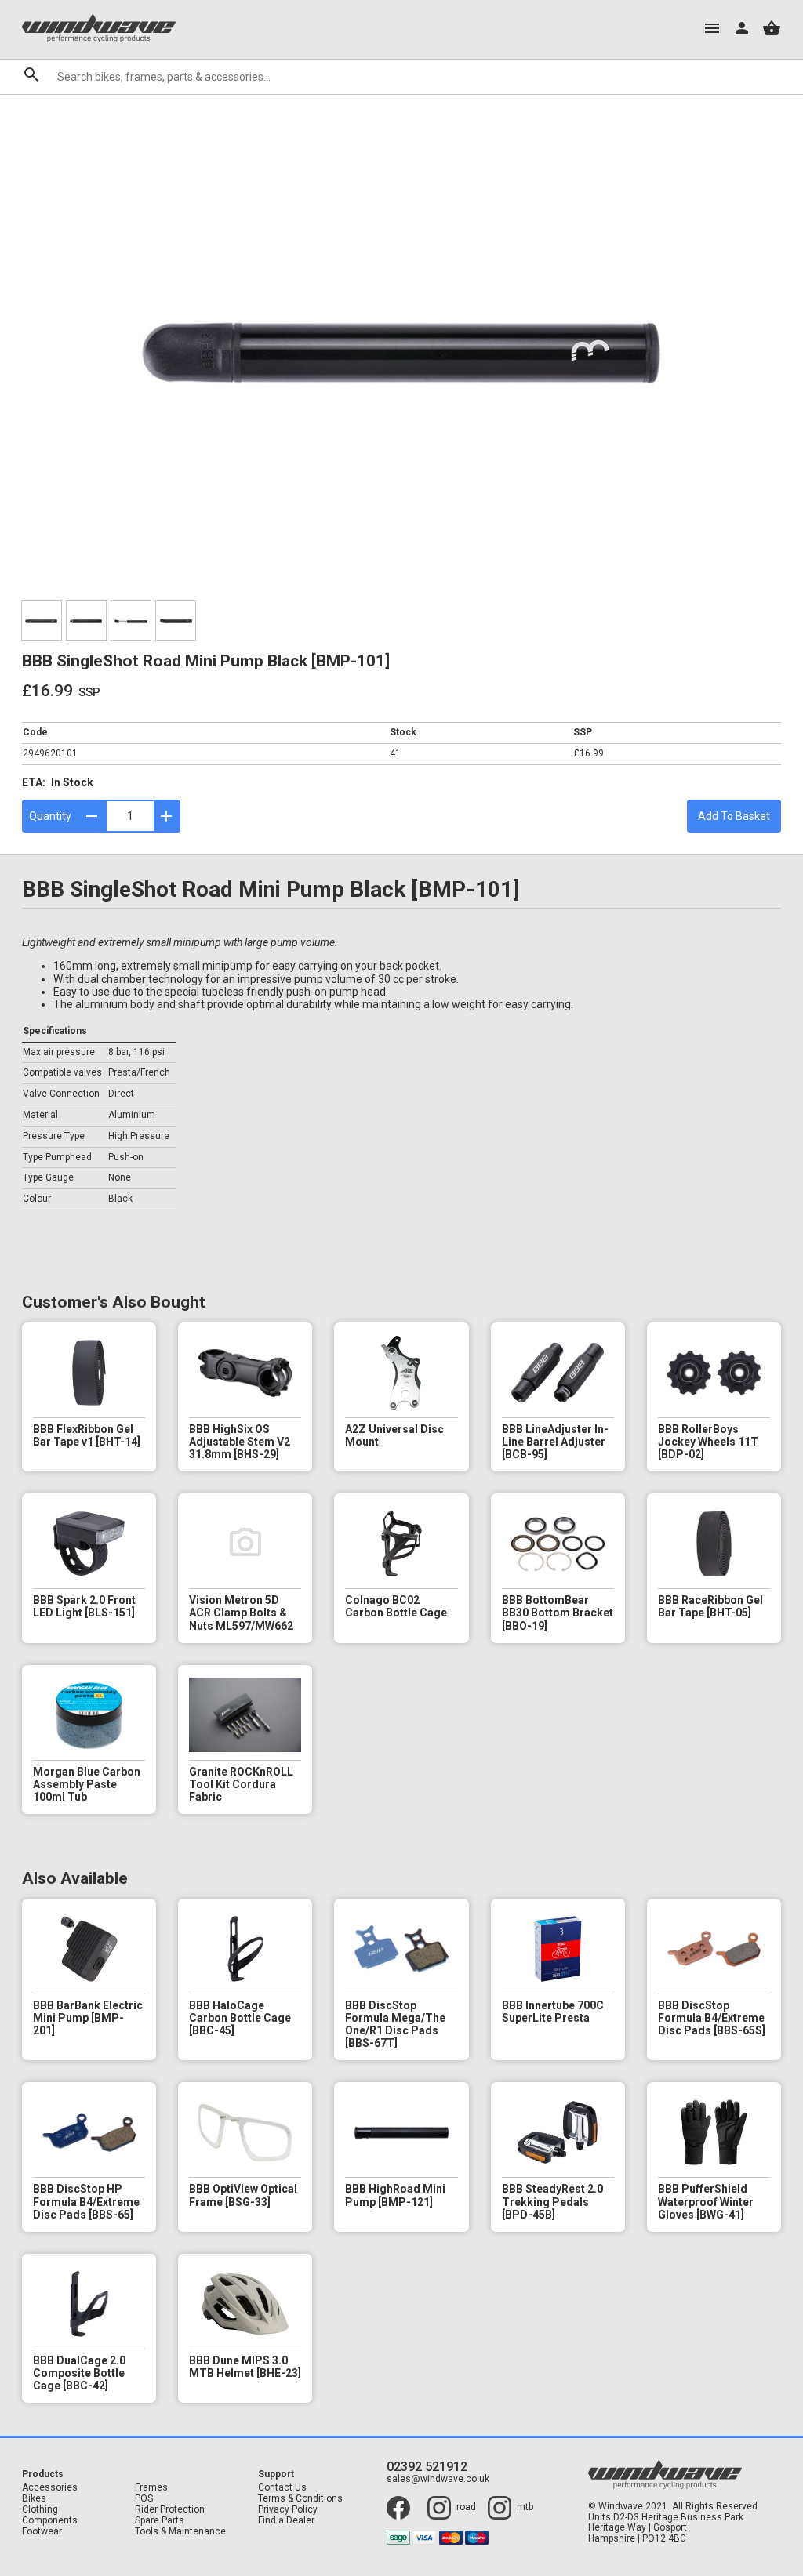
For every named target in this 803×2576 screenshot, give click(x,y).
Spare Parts (160, 2521)
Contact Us (282, 2488)
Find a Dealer (286, 2521)
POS (144, 2499)
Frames (151, 2488)
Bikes (34, 2499)
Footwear (42, 2532)
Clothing (40, 2510)
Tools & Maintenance (180, 2532)
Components (50, 2521)
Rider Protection (170, 2510)
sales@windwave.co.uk (438, 2479)
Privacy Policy (288, 2510)
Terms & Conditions (300, 2499)
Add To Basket (734, 816)
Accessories (50, 2488)
